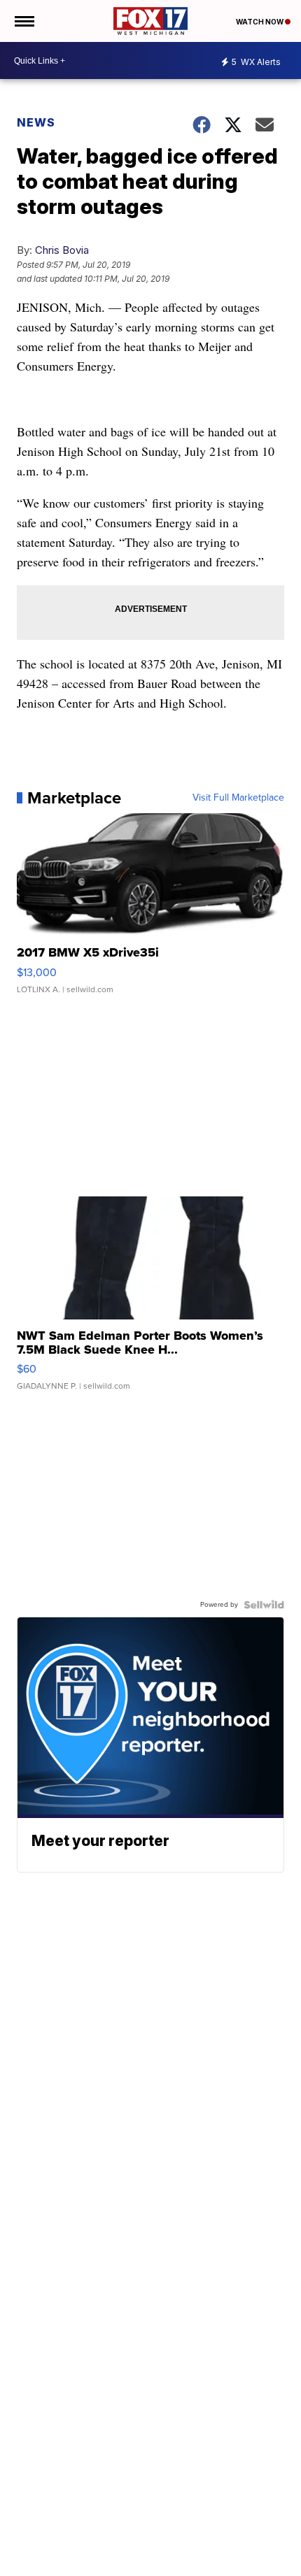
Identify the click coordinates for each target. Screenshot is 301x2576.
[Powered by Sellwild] (264, 1605)
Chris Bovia (62, 250)
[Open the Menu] (23, 21)
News (36, 122)
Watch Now (260, 22)
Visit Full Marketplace (238, 798)
